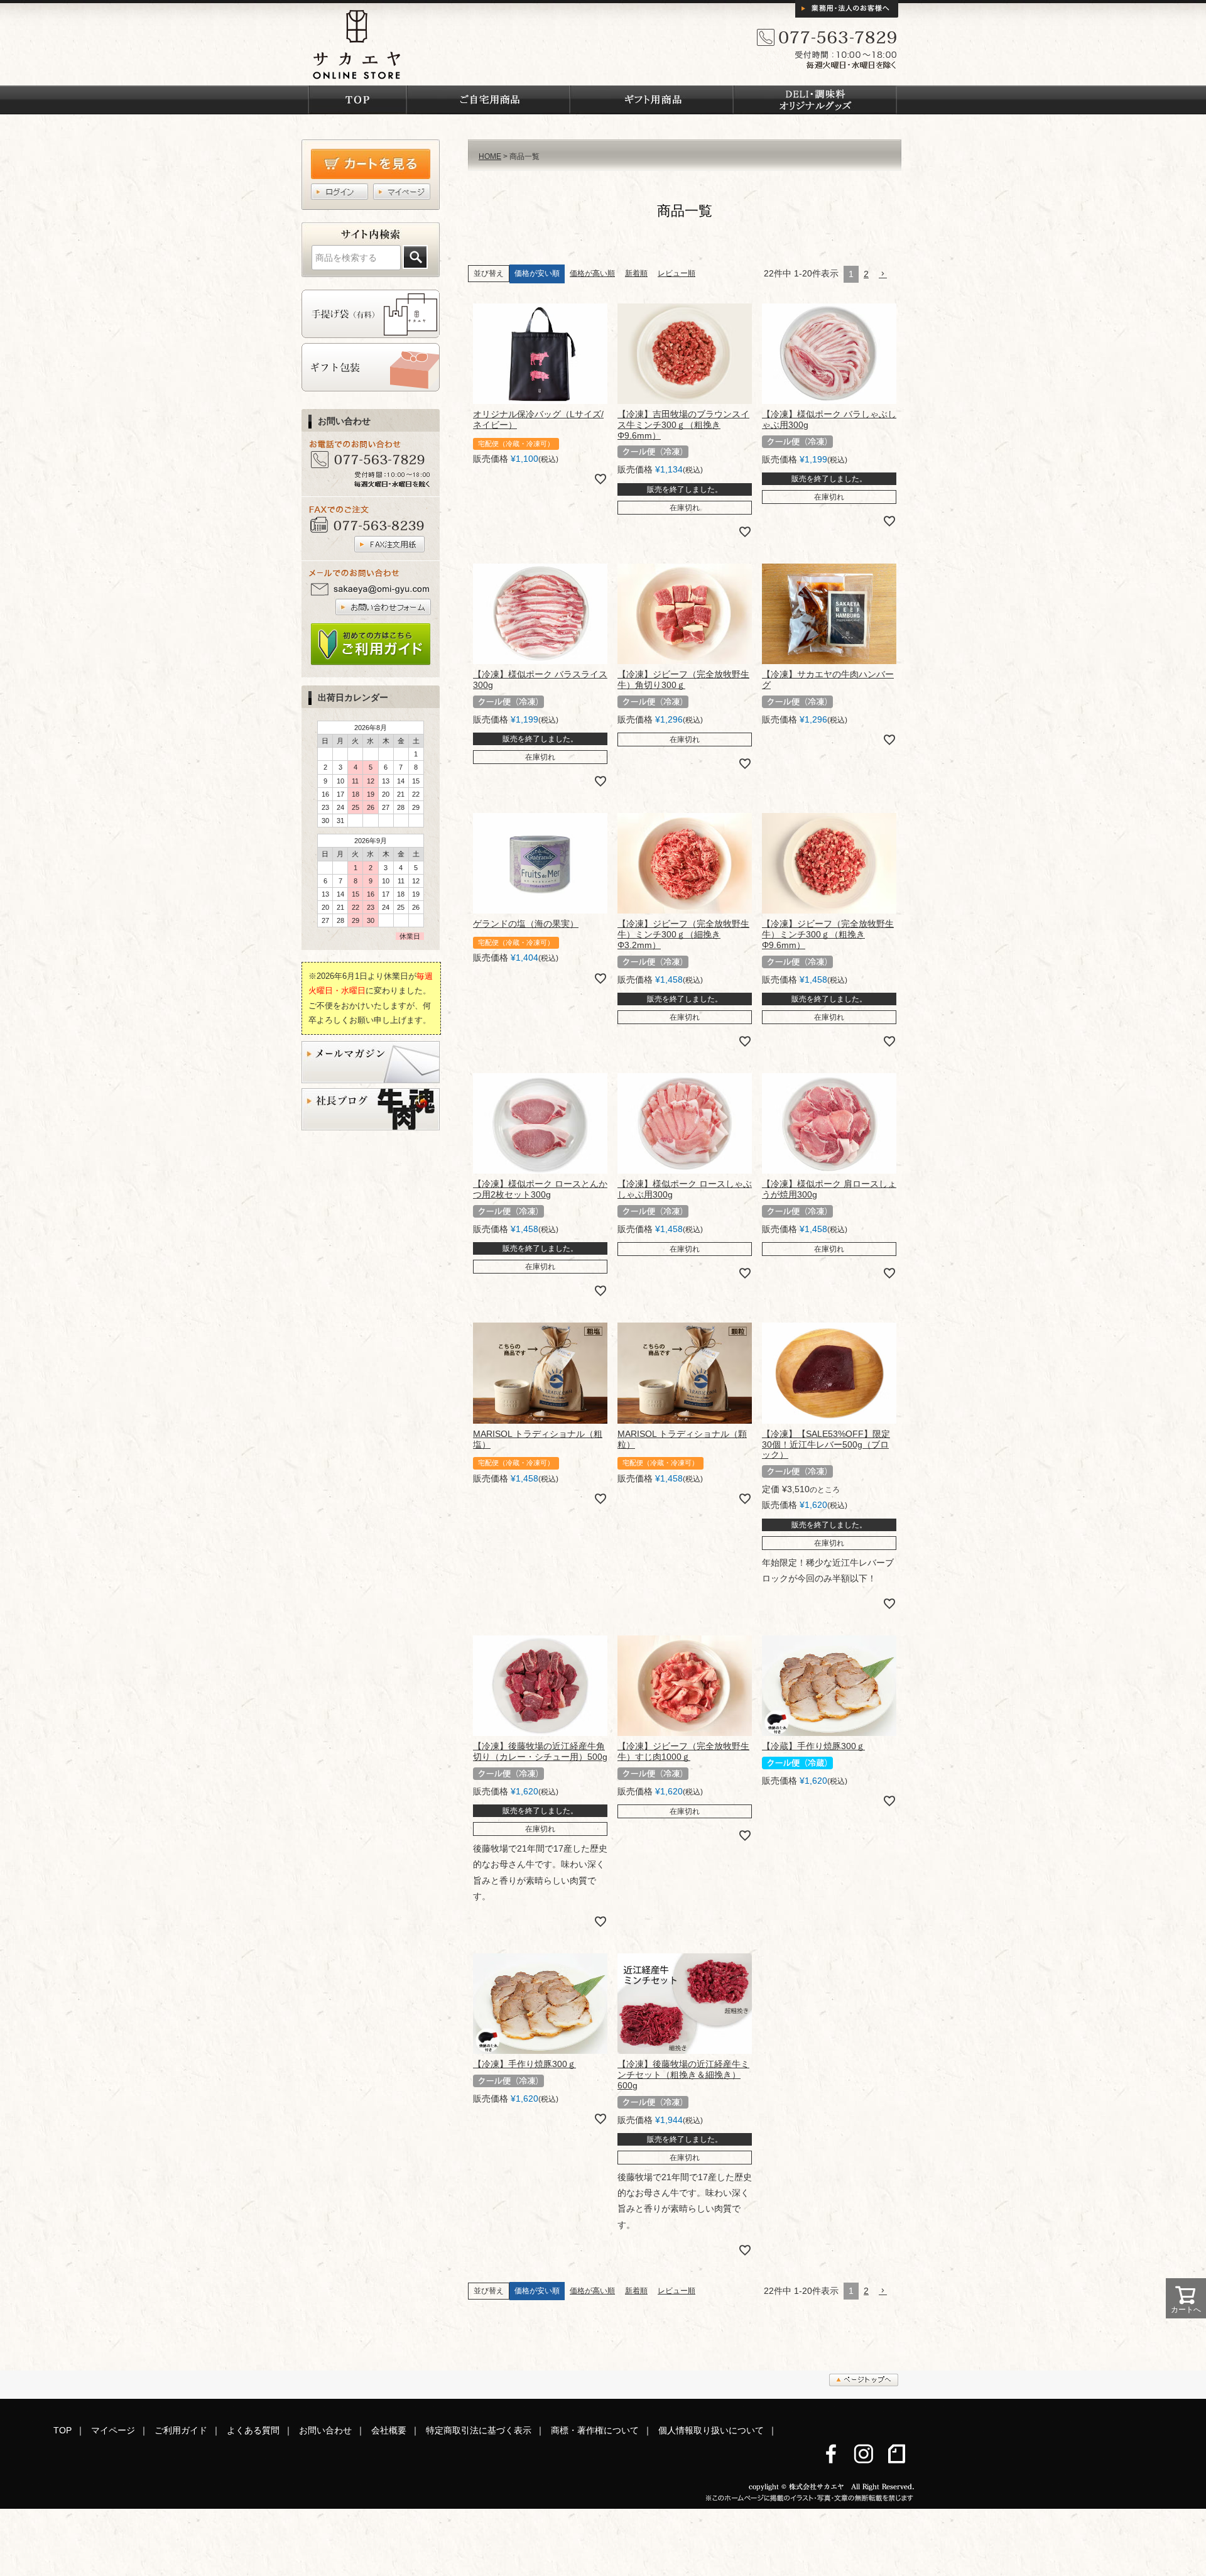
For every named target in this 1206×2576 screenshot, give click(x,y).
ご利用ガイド (181, 2430)
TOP (62, 2430)
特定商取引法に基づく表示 (479, 2430)
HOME (490, 156)
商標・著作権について (595, 2430)
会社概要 (389, 2430)
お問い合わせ (325, 2430)
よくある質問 (253, 2430)
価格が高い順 (592, 273)
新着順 (636, 273)
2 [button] (866, 274)
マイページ (113, 2430)
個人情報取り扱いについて (711, 2430)
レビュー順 (676, 273)
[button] (888, 274)
